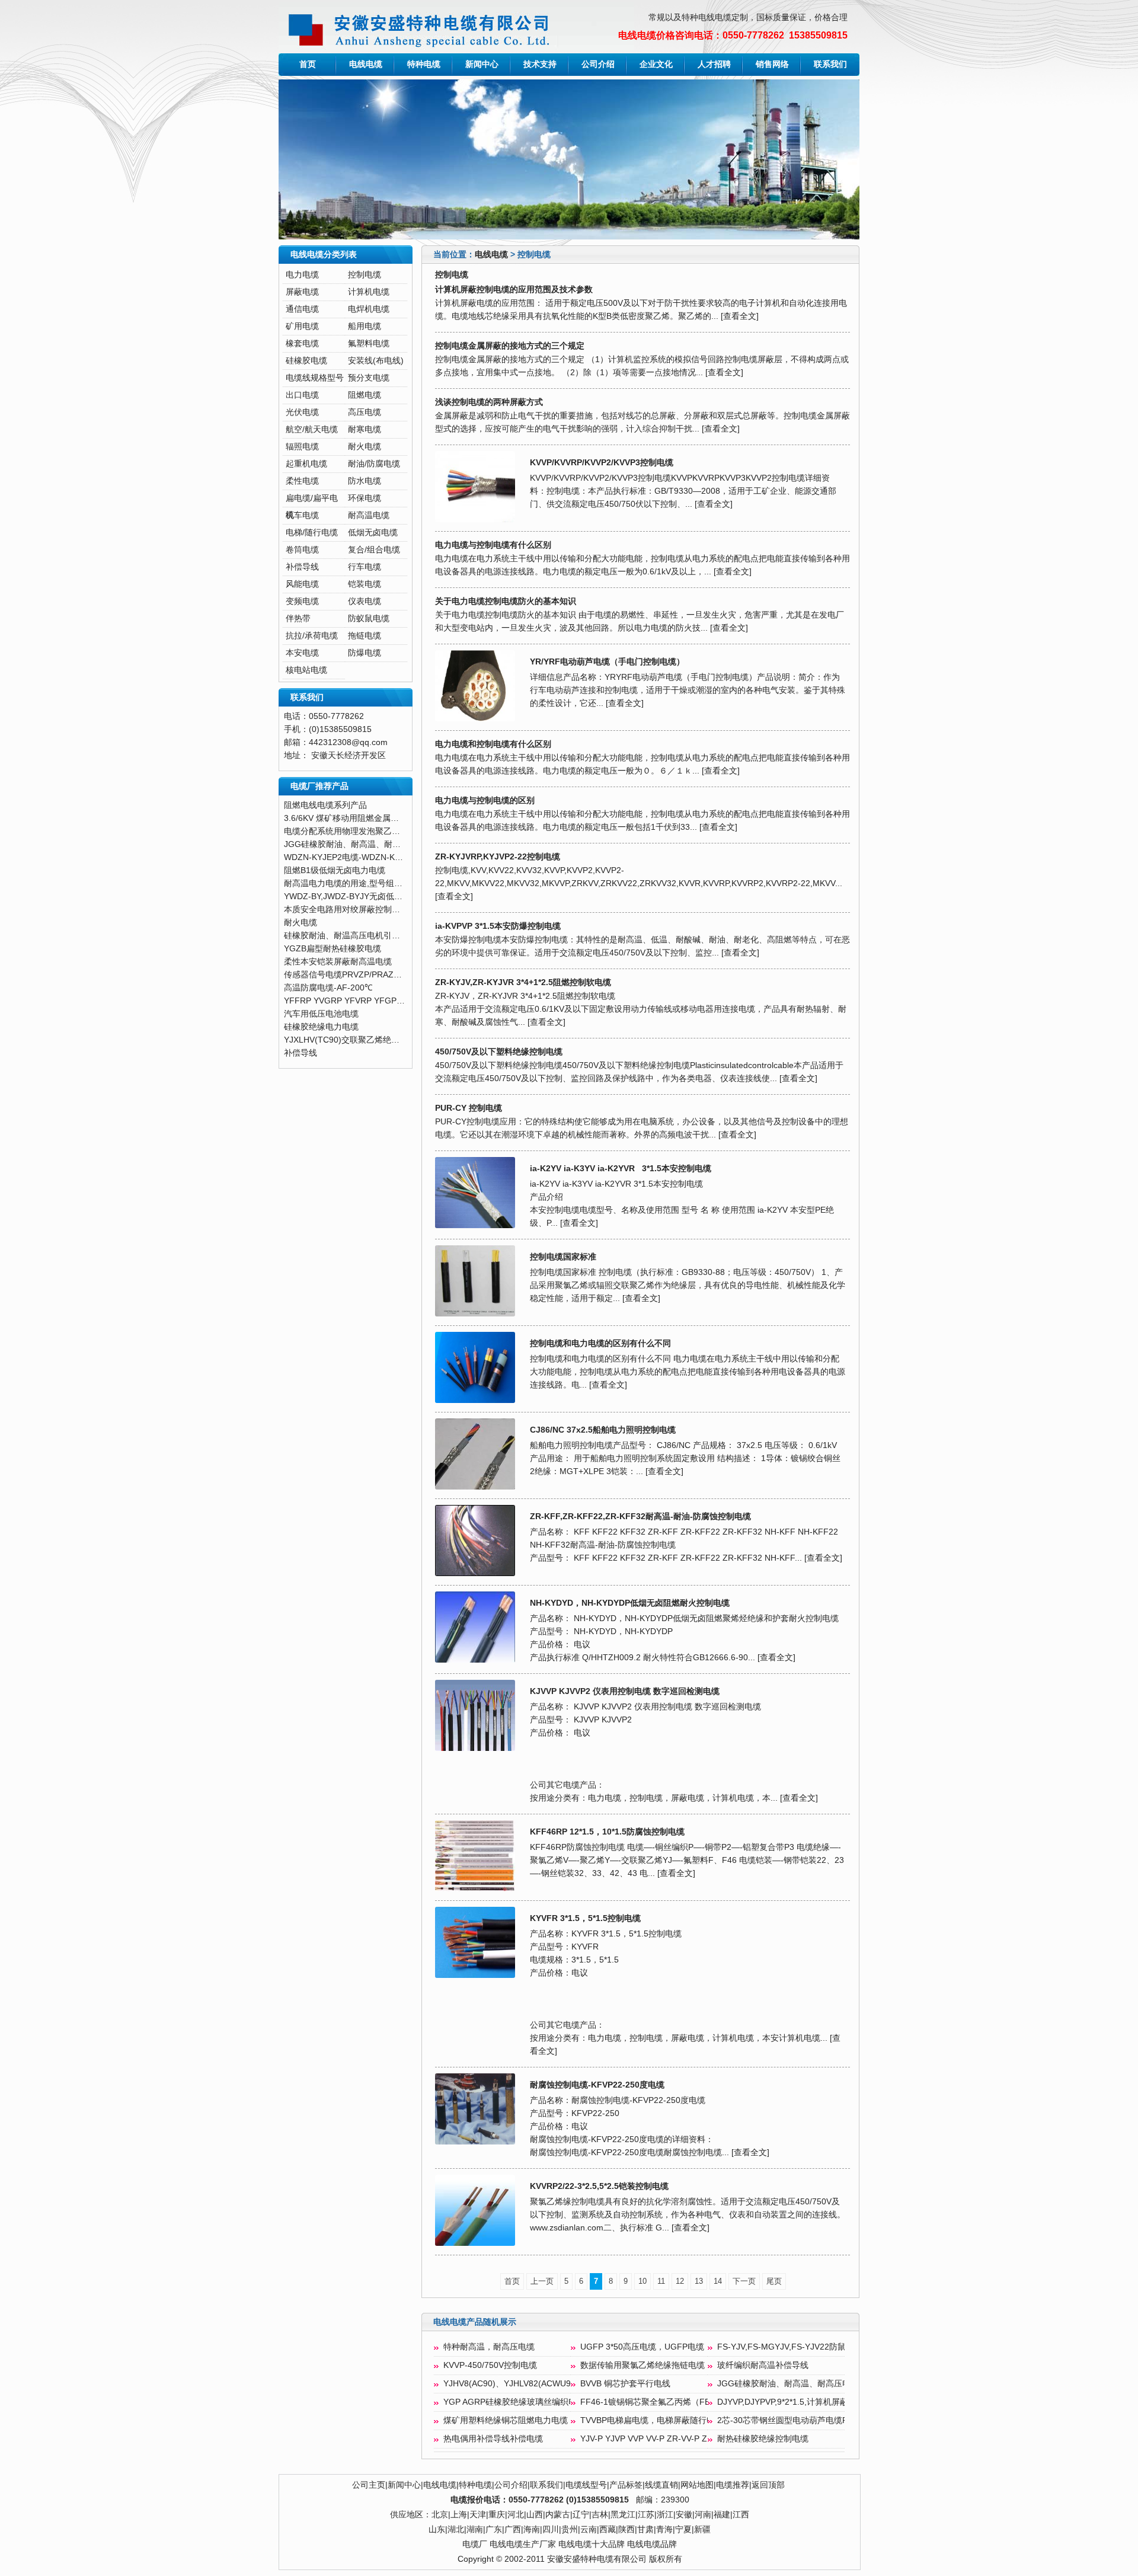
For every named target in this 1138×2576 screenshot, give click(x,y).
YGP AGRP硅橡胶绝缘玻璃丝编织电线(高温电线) (534, 2402)
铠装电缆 (365, 584)
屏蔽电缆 (302, 292)
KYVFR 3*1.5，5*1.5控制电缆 (585, 1918)
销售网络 (772, 64)
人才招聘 (714, 64)
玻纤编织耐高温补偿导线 (763, 2365)
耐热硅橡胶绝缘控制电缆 (763, 2439)
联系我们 (830, 64)
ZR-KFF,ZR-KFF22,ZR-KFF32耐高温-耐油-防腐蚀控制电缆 (640, 1516)
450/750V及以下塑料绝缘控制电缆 (499, 1052)
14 (718, 2281)
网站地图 (697, 2485)
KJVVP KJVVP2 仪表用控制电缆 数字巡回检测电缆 (625, 1691)
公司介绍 (598, 64)
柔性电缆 (302, 481)
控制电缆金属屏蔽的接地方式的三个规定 (510, 346)
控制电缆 (365, 275)
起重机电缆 (306, 464)
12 (680, 2281)
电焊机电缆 (369, 309)
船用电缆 (365, 326)
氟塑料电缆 (369, 343)
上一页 (542, 2281)
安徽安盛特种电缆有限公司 (597, 2559)
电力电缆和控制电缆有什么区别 (493, 744)
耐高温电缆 (369, 515)
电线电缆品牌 (652, 2544)
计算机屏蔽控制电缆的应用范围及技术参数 (514, 290)
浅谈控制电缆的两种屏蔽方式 (489, 402)
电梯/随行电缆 (312, 533)
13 (699, 2281)
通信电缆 (302, 309)
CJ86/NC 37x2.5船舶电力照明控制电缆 (603, 1430)
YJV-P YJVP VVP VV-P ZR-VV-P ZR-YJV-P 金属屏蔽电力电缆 (694, 2439)
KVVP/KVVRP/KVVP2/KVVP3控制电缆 (602, 463)
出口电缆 (302, 395)
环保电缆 (365, 498)
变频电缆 (302, 601)
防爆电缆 (365, 653)
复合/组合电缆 (374, 550)
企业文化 (656, 64)
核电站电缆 (306, 670)
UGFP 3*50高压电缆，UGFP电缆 (642, 2347)
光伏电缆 (302, 412)
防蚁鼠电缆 (369, 619)
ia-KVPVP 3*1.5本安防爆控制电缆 (498, 926)
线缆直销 (661, 2485)
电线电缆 (366, 64)
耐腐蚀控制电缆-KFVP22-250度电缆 (597, 2085)
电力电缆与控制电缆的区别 (485, 800)
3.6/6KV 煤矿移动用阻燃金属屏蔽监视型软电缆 (370, 818)
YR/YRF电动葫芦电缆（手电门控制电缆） (607, 662)
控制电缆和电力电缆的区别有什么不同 (600, 1343)
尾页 (774, 2281)
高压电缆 (365, 412)
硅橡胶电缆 (306, 361)
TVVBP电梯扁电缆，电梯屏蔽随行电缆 (652, 2420)
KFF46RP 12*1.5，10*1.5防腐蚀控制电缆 (607, 1832)
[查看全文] (740, 316)
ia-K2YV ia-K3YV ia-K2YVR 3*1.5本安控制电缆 (621, 1169)
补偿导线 (302, 567)
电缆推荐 (733, 2485)
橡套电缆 (302, 343)
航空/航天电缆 (312, 429)
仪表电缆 (365, 601)
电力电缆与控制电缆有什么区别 (493, 545)
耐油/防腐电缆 (374, 464)
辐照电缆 (302, 447)
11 (661, 2281)
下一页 (744, 2281)
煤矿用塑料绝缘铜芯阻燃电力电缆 (506, 2420)
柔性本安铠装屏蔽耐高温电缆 (338, 962)
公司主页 (369, 2485)
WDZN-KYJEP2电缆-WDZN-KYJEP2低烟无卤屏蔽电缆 (385, 857)
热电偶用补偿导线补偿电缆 (493, 2439)
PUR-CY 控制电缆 (469, 1108)
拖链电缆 (365, 636)
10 (642, 2281)
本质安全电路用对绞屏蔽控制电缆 (346, 910)
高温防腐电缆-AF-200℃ (328, 988)
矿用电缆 (302, 326)
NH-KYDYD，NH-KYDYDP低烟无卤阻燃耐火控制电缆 (630, 1603)
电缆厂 (475, 2544)
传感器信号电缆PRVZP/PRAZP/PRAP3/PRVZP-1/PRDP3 (389, 975)
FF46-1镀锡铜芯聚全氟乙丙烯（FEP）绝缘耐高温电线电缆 (689, 2402)
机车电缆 (302, 515)
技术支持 (540, 64)
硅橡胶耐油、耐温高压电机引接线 (346, 936)
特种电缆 (424, 64)
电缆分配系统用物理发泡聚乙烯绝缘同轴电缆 (367, 831)
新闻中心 (482, 64)
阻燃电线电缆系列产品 (325, 805)
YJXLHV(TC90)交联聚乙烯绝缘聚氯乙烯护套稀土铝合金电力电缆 (404, 1040)
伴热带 (298, 619)
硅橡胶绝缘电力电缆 (321, 1027)
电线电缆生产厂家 (523, 2544)
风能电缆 (302, 584)
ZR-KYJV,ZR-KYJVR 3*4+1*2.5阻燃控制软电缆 (523, 982)
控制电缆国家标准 (563, 1257)
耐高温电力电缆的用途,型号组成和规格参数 (364, 883)
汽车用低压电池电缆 (321, 1014)
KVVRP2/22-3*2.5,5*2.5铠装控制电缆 (599, 2186)
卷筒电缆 (302, 550)
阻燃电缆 (365, 395)
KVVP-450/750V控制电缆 (490, 2365)
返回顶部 (768, 2485)
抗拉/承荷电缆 (312, 636)
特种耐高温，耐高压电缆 (489, 2347)
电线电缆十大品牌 (592, 2544)
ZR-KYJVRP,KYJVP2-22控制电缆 (498, 857)
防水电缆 (365, 481)
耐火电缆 (365, 447)
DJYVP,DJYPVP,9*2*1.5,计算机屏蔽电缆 (791, 2402)
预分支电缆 (369, 378)
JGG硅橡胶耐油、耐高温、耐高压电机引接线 (800, 2384)
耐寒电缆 (365, 429)
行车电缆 (365, 567)
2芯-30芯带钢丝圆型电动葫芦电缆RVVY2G (796, 2420)
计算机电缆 (369, 292)
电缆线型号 (586, 2485)
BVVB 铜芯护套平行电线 (625, 2384)
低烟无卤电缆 (373, 533)
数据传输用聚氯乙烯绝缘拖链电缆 (642, 2365)
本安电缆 (302, 653)
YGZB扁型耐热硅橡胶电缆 (333, 949)
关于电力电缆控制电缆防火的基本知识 (506, 601)
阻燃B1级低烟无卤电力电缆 (335, 870)
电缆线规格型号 (315, 378)
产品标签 (626, 2485)
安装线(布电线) (376, 361)
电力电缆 (302, 275)
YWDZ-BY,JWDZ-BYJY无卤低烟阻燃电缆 (360, 897)
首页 (308, 64)
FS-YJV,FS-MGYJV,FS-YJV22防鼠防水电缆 (798, 2347)
